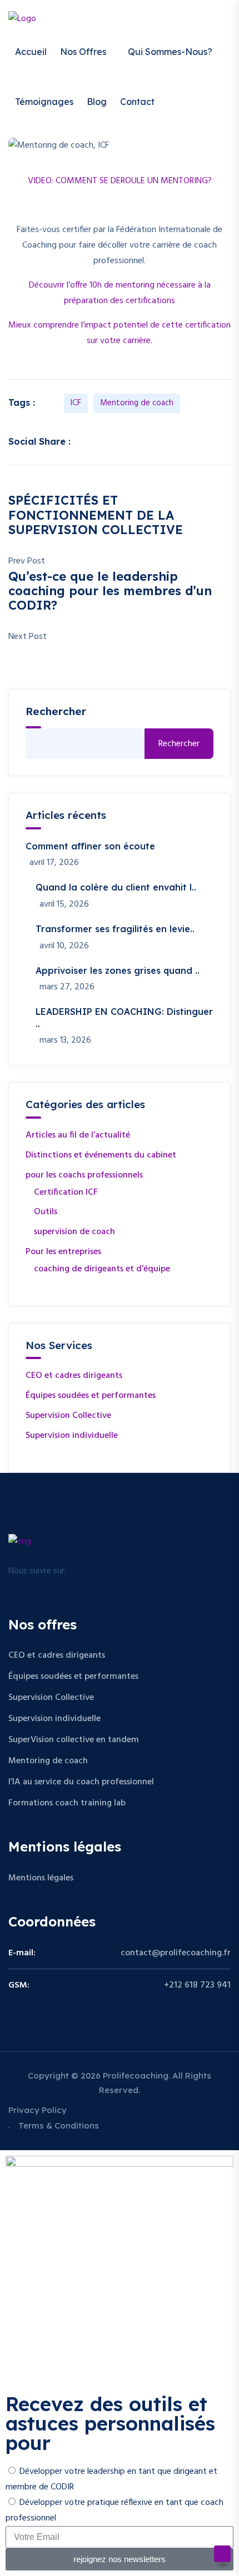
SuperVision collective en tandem (74, 1740)
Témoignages (44, 102)
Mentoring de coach (137, 403)
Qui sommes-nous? (170, 52)
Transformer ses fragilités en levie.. (115, 929)
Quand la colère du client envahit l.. (116, 887)
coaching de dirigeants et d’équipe (102, 1269)
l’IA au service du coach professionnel (81, 1782)
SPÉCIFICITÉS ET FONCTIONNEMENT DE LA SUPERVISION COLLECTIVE (96, 515)
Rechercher (179, 744)
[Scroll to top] (222, 2554)
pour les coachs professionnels (84, 1175)
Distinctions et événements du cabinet (101, 1155)
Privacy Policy (38, 2110)
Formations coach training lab (67, 1803)
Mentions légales (41, 1878)
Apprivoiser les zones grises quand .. (118, 970)
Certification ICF (66, 1193)
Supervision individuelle (72, 1436)
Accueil (31, 52)
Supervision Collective (68, 1416)
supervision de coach (74, 1232)
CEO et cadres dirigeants (74, 1376)
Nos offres (83, 52)
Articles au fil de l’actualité (78, 1135)
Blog (97, 102)
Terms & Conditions (59, 2125)
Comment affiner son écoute (90, 846)
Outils (46, 1212)
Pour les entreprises (63, 1252)
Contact (137, 102)
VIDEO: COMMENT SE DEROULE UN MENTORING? (120, 181)
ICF (76, 403)
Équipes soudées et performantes (91, 1396)
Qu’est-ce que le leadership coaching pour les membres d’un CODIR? (110, 591)
